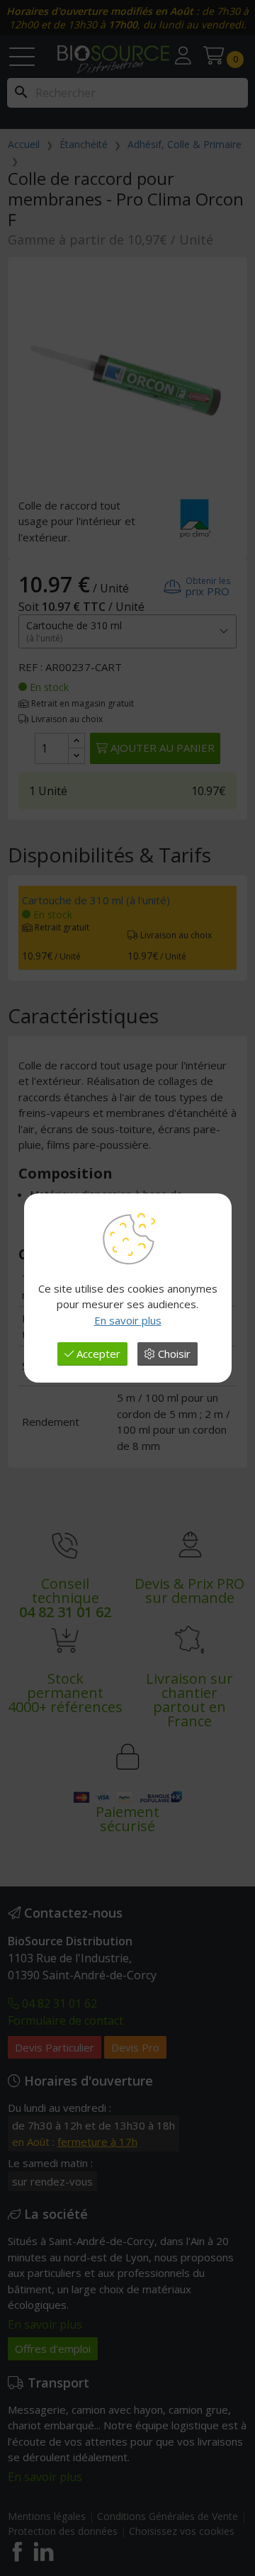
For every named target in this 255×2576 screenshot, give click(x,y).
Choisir (173, 1354)
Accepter (97, 1354)
